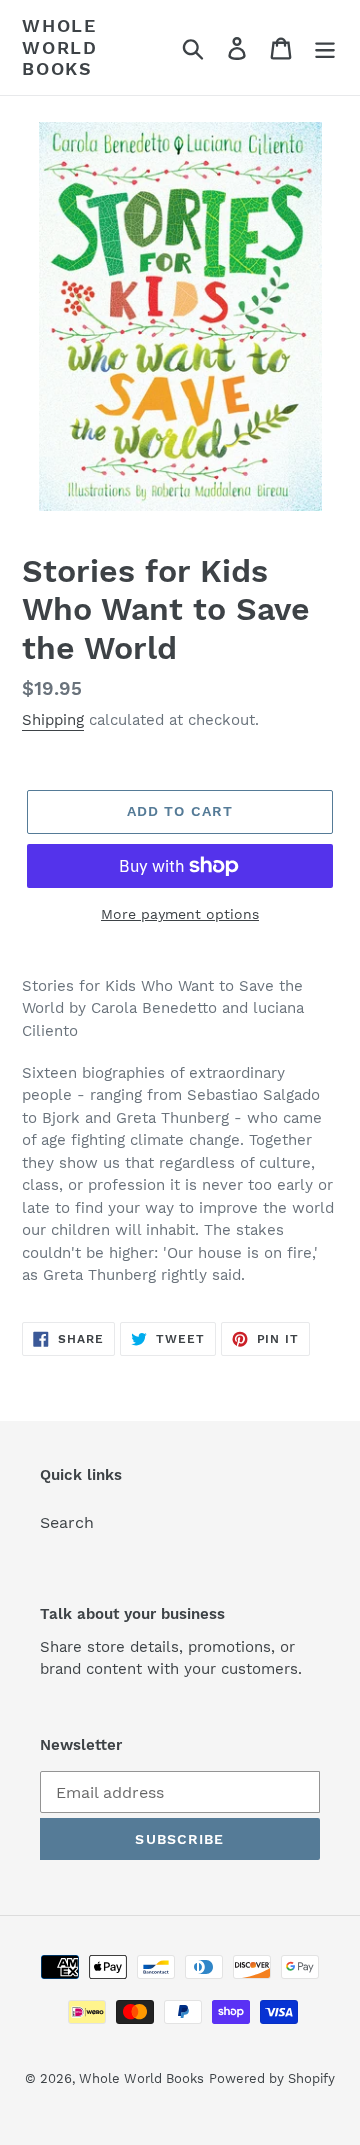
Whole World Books (60, 47)
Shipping (53, 720)
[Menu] (325, 47)
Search (67, 1522)
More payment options (180, 914)
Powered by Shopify (272, 2078)
